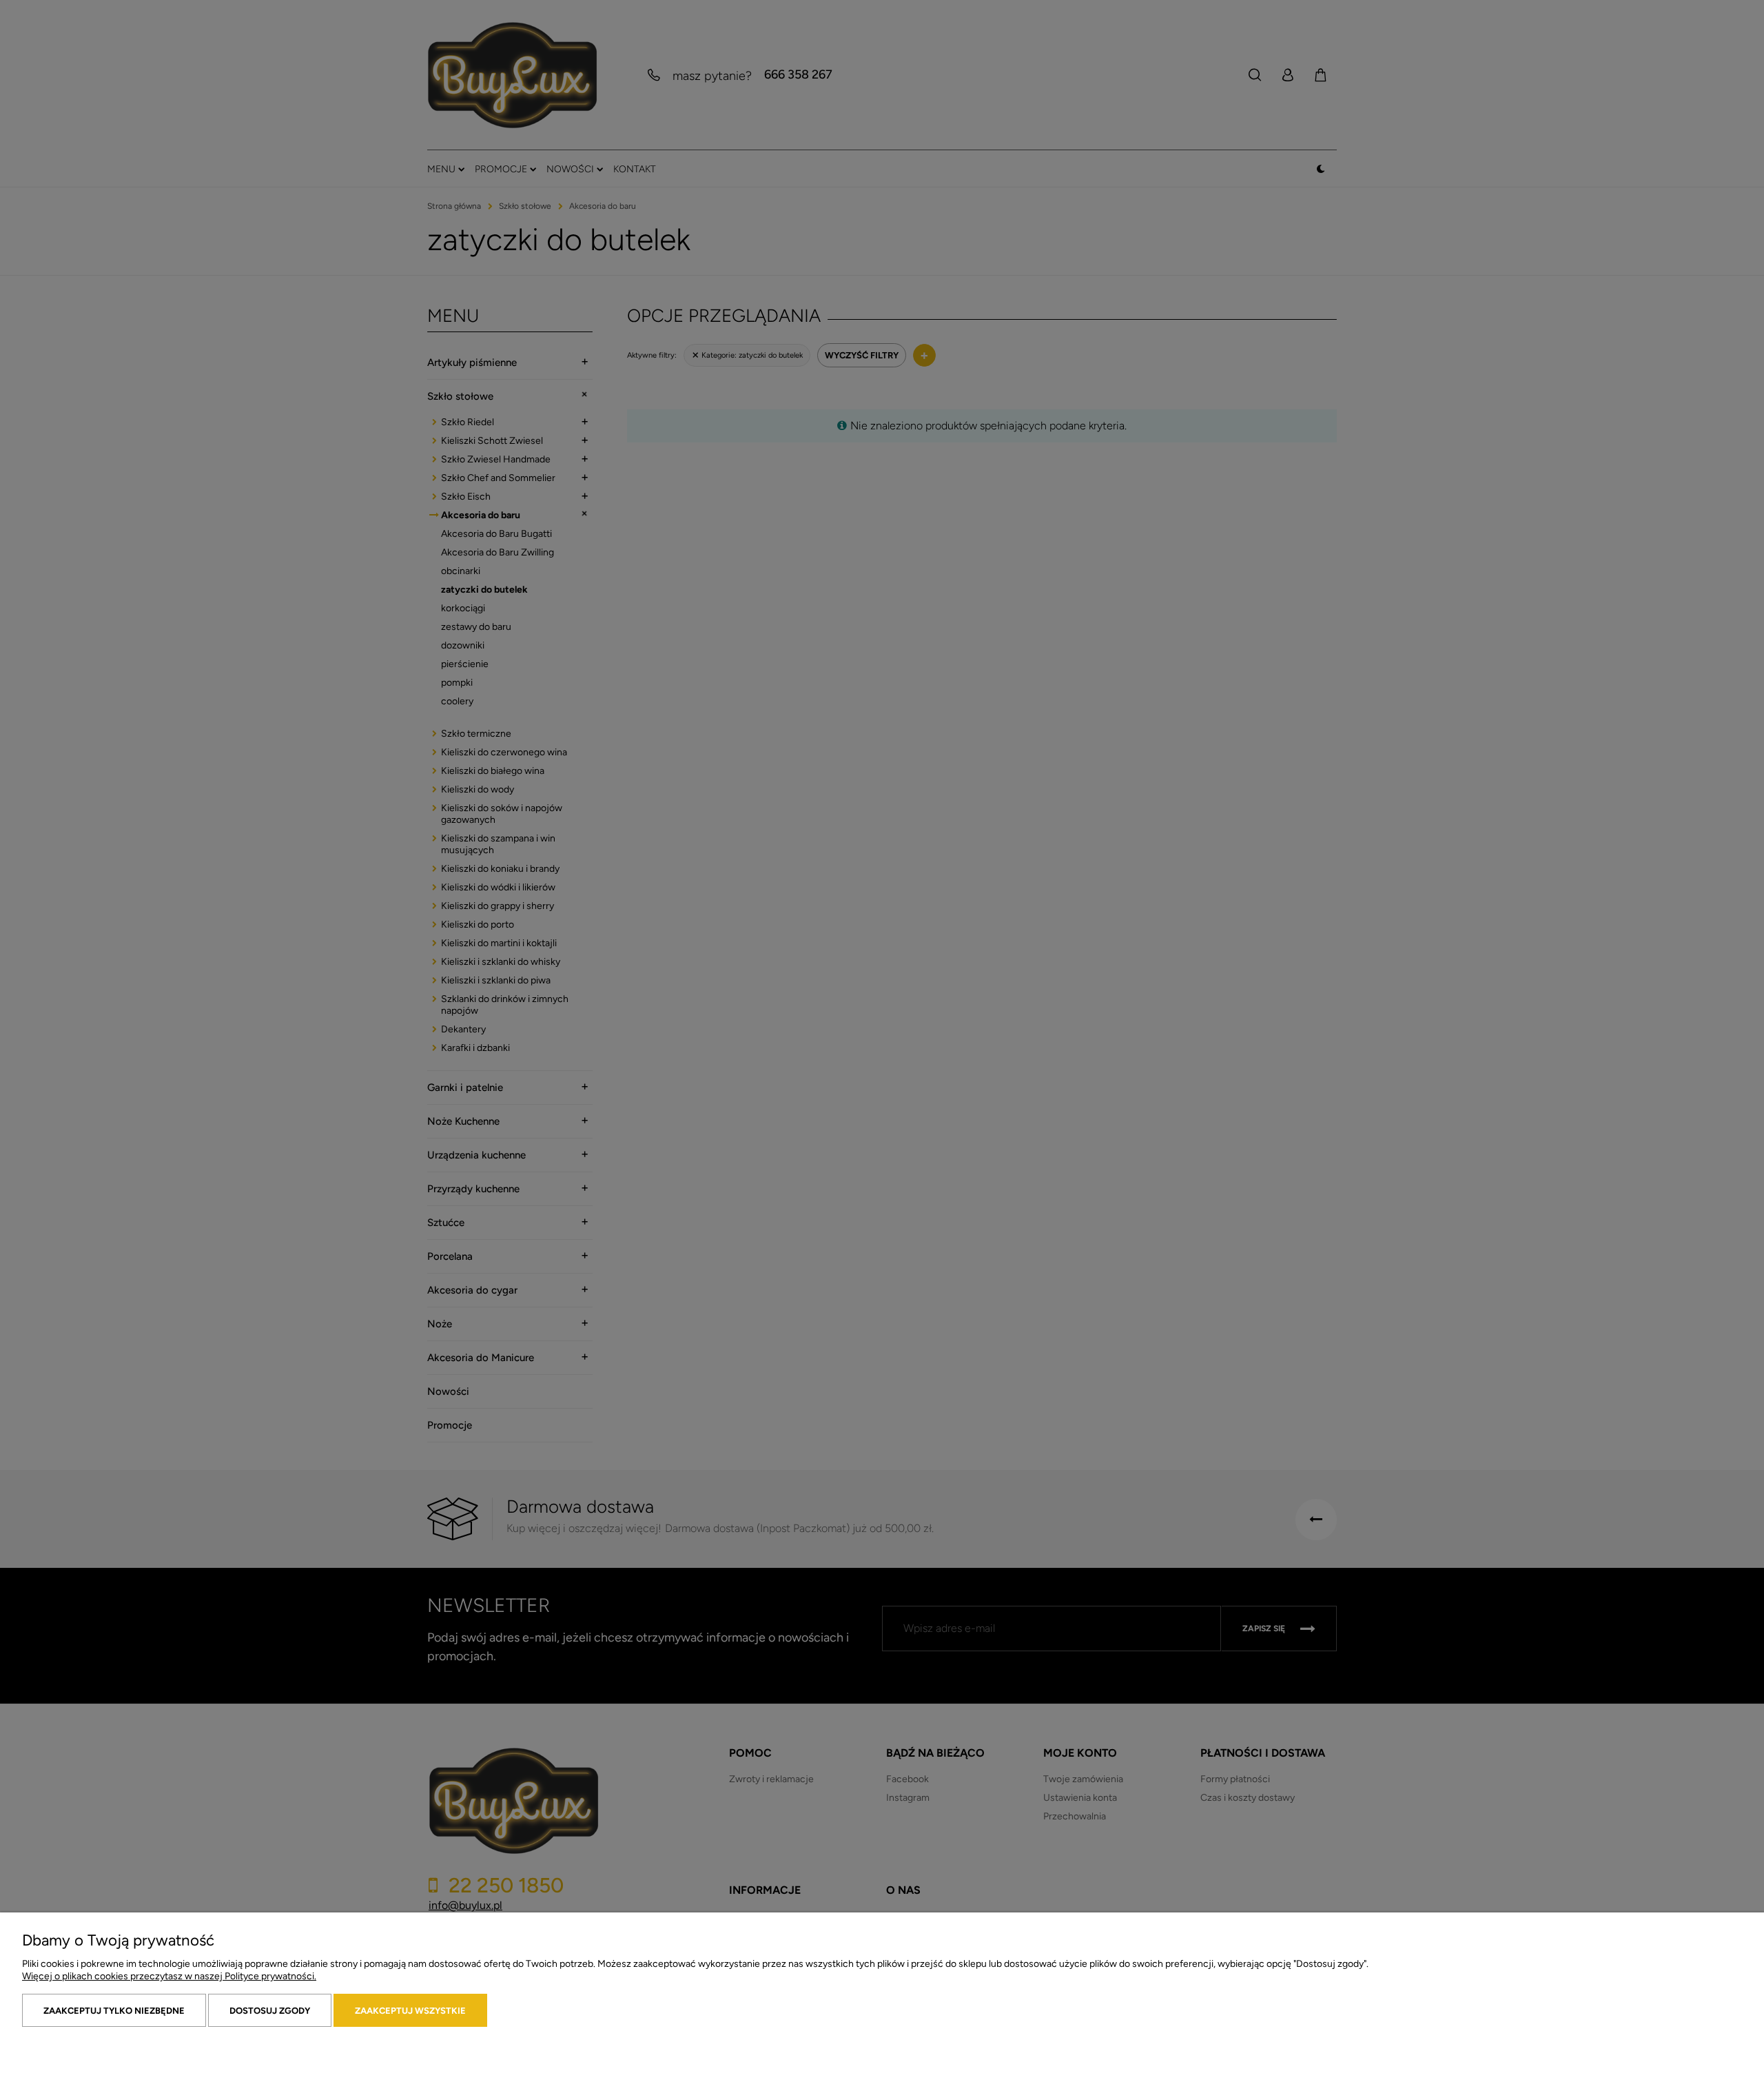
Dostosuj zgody (270, 2011)
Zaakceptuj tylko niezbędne (114, 2011)
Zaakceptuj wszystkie (410, 2011)
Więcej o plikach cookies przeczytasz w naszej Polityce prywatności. (169, 1976)
